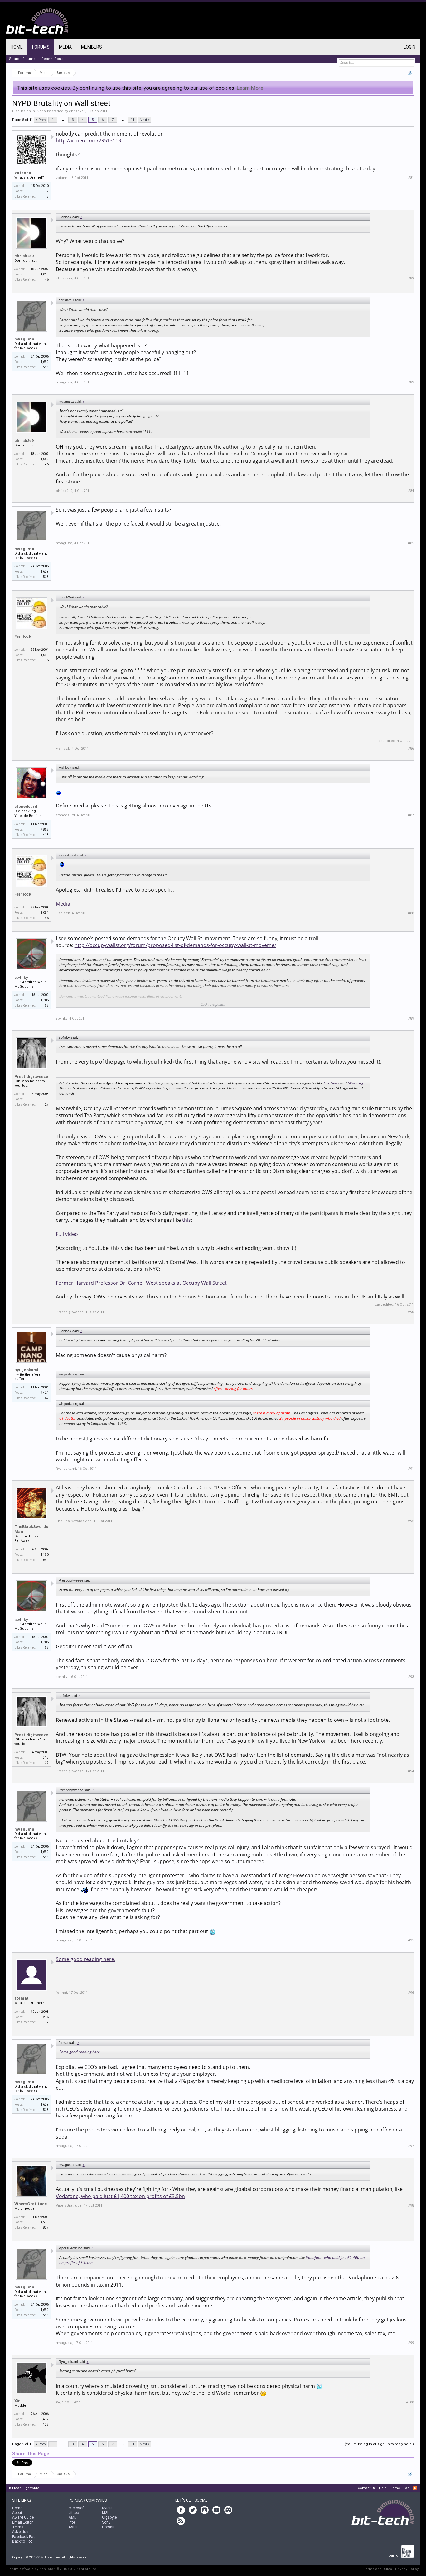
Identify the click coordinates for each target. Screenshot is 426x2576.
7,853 (45, 829)
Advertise (20, 2532)
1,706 (45, 1000)
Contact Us (367, 2488)
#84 (411, 491)
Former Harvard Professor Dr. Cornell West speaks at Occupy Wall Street (141, 1283)
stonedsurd (26, 806)
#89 (411, 1019)
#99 (411, 2343)
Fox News (332, 1083)
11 (133, 120)
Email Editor (22, 2522)
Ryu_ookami (26, 1370)
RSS (415, 2488)
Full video (67, 1234)
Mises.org (356, 1083)
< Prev (41, 120)
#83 (411, 382)
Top (406, 2488)
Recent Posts (53, 59)
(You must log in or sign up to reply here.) (379, 2444)
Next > (145, 120)
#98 (411, 2205)
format (22, 1998)
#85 (411, 543)
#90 (411, 1312)
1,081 (45, 655)
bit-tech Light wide (24, 2488)
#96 (411, 1993)
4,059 (45, 274)
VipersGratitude (31, 2204)
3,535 (45, 2222)
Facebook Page (25, 2537)
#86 (411, 748)
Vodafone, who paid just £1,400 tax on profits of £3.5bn (120, 2196)
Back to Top (22, 2541)
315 (46, 1099)
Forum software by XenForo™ (52, 2569)
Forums (41, 47)
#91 (411, 1469)
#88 (411, 913)
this (186, 1220)
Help (383, 2488)
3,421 (45, 1393)
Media (63, 904)
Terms (18, 2527)
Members (92, 47)
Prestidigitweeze (31, 1076)
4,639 (45, 362)
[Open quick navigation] (410, 73)
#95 (411, 1940)
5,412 (45, 2419)
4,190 (45, 1555)
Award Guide (23, 2517)
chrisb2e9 (77, 111)
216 (46, 2017)
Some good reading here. (86, 1959)
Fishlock (23, 636)
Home (17, 47)
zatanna (23, 173)
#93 (411, 1677)
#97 (411, 2146)
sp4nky (21, 977)
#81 (411, 178)
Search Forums (22, 59)
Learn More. (251, 88)
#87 (411, 815)
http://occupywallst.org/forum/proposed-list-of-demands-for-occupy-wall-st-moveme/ (175, 945)
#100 (410, 2402)
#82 (411, 278)
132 (46, 191)
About (17, 2513)
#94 (411, 1771)
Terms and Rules (378, 2569)
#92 (411, 1521)
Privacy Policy (407, 2569)
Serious (43, 111)
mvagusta (24, 339)
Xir (17, 2401)
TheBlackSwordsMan (31, 1529)
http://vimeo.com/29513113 (88, 140)
